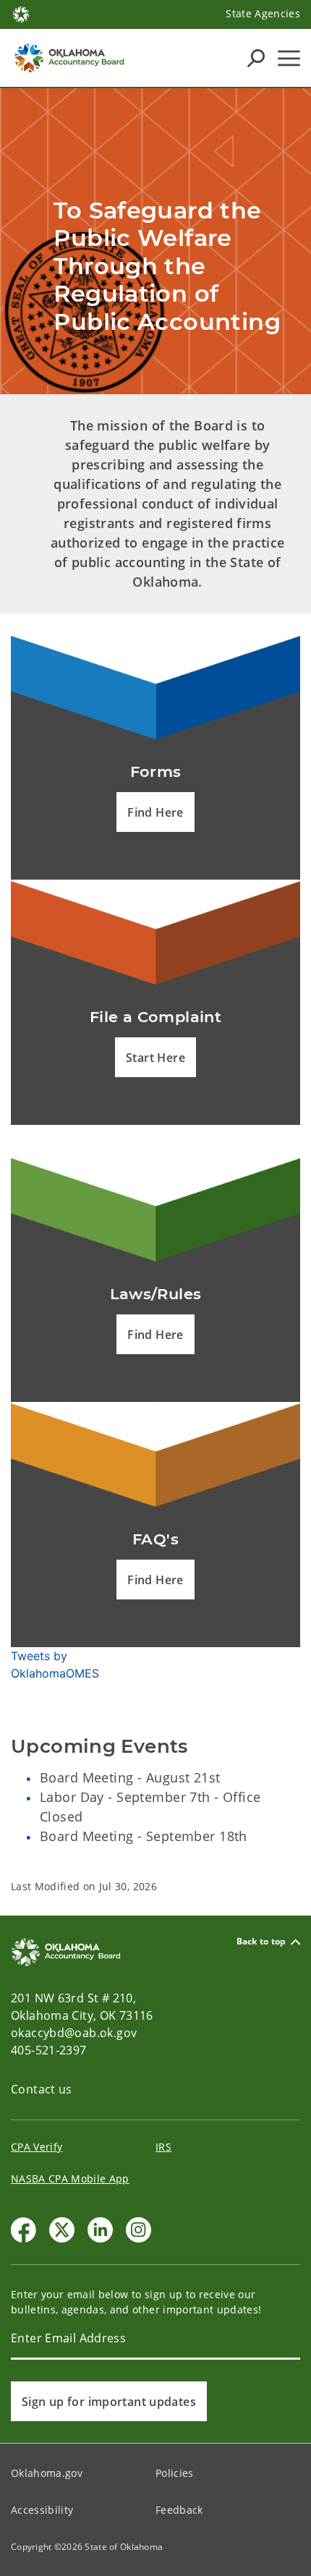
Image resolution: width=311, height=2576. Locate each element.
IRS (163, 2147)
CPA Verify (37, 2147)
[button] (155, 812)
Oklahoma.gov (47, 2473)
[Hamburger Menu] (289, 58)
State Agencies (263, 13)
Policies (175, 2473)
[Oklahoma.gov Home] (21, 13)
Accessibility (42, 2510)
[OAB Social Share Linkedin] (100, 2230)
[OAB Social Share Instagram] (139, 2230)
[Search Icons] (256, 58)
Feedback (179, 2510)
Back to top (261, 1942)
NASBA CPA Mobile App (70, 2178)
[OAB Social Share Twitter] (62, 2230)
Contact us (42, 2089)
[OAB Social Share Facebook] (24, 2230)
